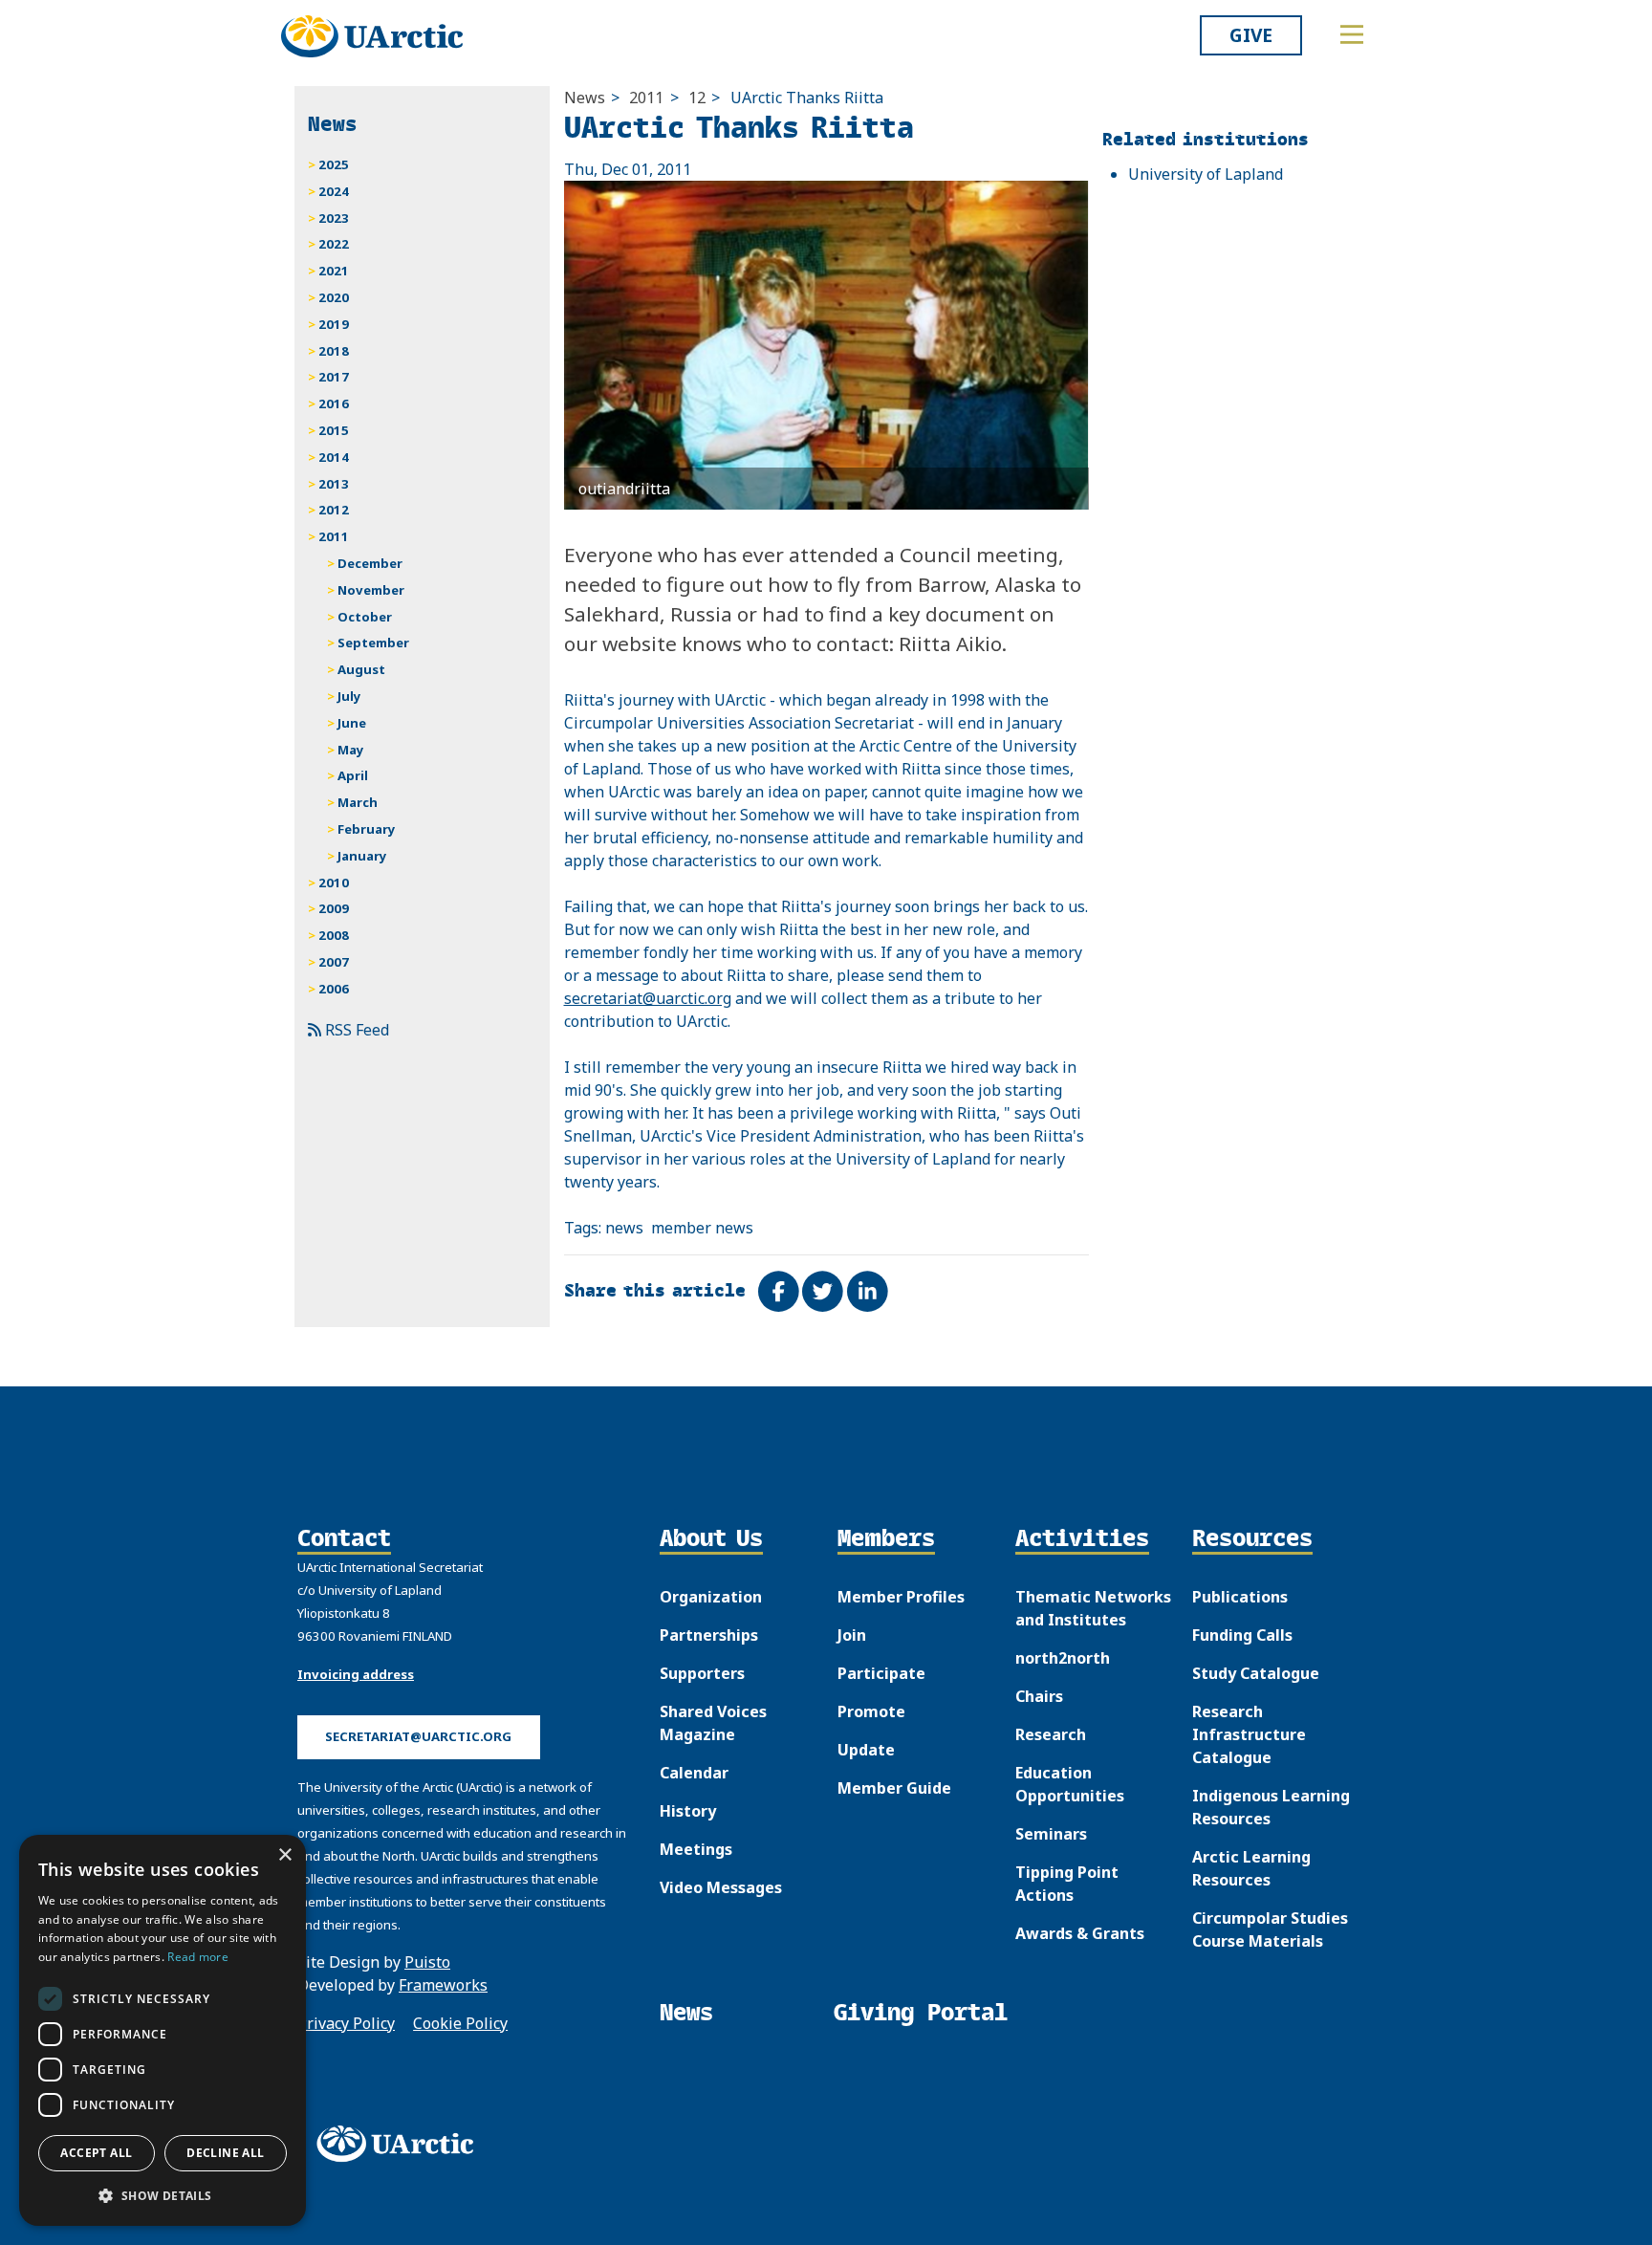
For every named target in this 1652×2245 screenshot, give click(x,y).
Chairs (1039, 1696)
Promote (871, 1711)
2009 (334, 908)
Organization (711, 1597)
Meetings (696, 1849)
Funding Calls (1242, 1635)
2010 (334, 883)
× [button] (284, 1855)
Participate (881, 1673)
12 (697, 98)
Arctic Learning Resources (1251, 1868)
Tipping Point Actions (1067, 1884)
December (370, 563)
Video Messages (721, 1887)
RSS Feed (355, 1030)
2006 (334, 989)
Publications (1240, 1597)
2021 (334, 271)
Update (866, 1750)
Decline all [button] (225, 2153)
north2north (1063, 1658)
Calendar (694, 1773)
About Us (711, 1539)
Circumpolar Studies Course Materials (1270, 1929)
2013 (334, 484)
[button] (163, 2195)
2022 (334, 244)
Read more (198, 1957)
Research (1051, 1734)
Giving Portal (921, 2012)
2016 (334, 403)
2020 (334, 297)
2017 (334, 377)
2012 (334, 510)
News (585, 98)
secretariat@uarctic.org (648, 998)
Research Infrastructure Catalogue (1249, 1734)
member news (702, 1228)
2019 (334, 324)
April (353, 775)
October (365, 617)
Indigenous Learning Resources (1271, 1807)
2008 (334, 935)
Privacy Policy (346, 2023)
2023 (334, 218)
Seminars (1051, 1834)
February (367, 829)
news (624, 1228)
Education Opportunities (1070, 1784)
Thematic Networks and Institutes (1093, 1608)
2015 (334, 430)
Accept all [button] (96, 2153)
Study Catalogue (1256, 1673)
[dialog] (163, 2030)
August (361, 669)
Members (886, 1539)
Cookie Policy (460, 2023)
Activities (1082, 1539)
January (362, 856)
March (358, 802)
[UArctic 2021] (402, 2144)
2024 (334, 191)
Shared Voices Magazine (713, 1723)
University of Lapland (1206, 174)
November (371, 590)
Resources (1252, 1539)
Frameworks (443, 1985)
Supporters (702, 1673)
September (373, 643)
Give (1251, 35)
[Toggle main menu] (1352, 34)
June (352, 723)
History (688, 1811)
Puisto (427, 1962)
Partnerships (709, 1635)
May (351, 750)
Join (852, 1635)
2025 (334, 164)
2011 (646, 98)
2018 (334, 351)
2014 (334, 457)
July (349, 696)
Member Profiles (901, 1597)
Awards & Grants (1080, 1933)
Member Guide (894, 1788)
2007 (334, 962)
